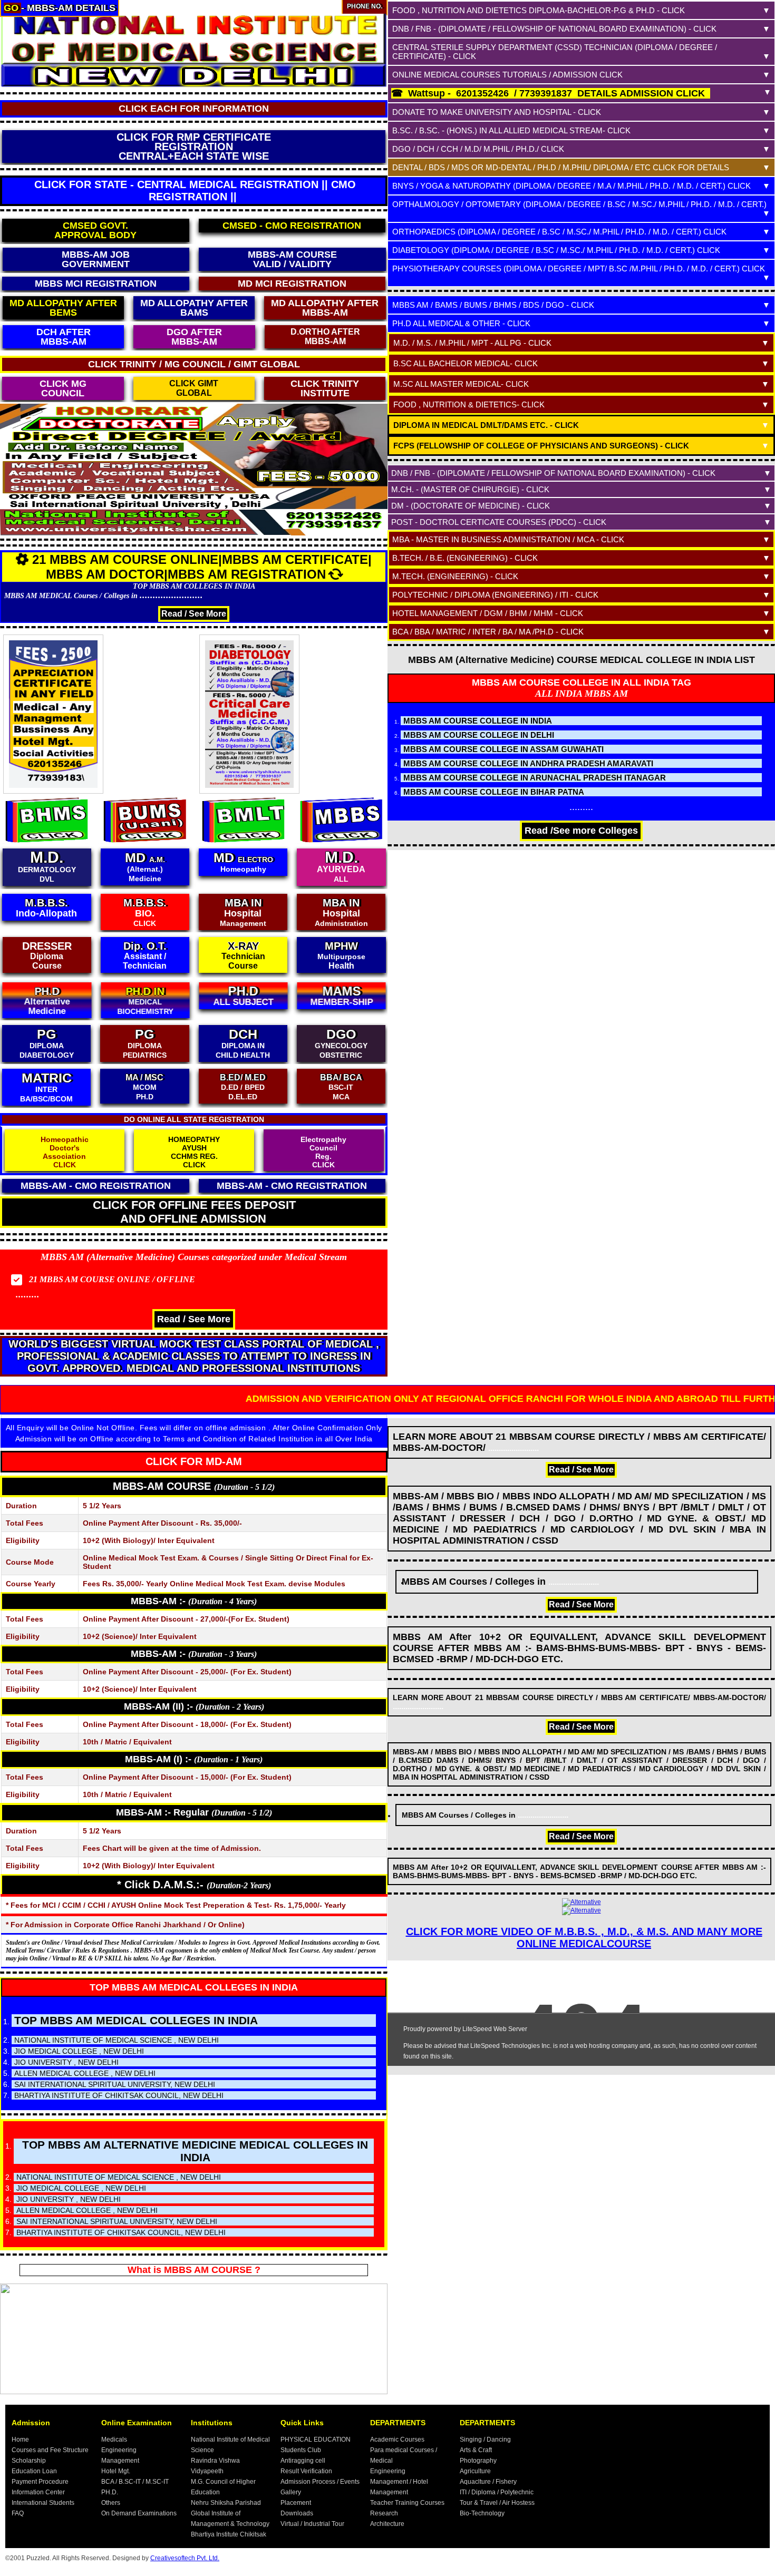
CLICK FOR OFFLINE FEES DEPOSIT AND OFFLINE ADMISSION (194, 1212)
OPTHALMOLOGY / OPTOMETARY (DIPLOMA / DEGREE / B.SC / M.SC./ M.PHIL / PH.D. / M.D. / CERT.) (579, 204)
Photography (478, 2461)
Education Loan (34, 2471)
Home (20, 2440)
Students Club (301, 2450)
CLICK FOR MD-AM (194, 1461)
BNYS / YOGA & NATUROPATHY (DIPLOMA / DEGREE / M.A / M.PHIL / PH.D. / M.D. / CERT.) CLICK (571, 186)
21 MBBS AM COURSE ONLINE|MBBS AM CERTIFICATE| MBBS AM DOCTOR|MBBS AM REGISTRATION (202, 567)
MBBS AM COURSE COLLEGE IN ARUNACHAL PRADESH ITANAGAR (535, 778)
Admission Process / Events (320, 2482)
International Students (43, 2503)
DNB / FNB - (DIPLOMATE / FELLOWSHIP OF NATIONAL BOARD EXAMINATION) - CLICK (554, 29)
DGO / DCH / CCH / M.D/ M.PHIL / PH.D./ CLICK (478, 149)
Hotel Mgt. (116, 2471)
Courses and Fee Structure (50, 2450)
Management (120, 2461)
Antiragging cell (303, 2461)
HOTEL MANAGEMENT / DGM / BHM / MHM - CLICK (488, 613)
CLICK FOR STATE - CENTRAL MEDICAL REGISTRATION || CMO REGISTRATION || (195, 191)
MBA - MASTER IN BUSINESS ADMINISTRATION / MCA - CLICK (508, 539)
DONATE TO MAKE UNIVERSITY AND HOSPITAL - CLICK (497, 112)
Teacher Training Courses (407, 2503)
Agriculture (475, 2471)
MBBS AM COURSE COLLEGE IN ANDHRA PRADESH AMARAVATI (528, 763)
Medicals (114, 2440)
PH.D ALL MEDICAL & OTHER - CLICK (461, 323)
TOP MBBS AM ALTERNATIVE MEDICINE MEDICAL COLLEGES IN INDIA (195, 2151)
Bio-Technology (482, 2513)
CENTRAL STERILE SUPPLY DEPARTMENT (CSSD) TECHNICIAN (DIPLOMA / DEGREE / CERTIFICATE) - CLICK (555, 52)
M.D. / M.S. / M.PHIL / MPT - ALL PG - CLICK (472, 343)
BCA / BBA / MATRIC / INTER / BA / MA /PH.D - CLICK (488, 632)
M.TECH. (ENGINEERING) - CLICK (455, 576)
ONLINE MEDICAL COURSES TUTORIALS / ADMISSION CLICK (507, 75)
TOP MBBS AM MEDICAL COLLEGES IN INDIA (194, 1987)
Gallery (291, 2492)
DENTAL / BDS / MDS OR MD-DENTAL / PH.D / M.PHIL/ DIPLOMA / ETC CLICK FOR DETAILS (561, 167)
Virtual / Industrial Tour (312, 2524)
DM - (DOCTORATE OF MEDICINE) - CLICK (471, 506)
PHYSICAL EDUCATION (316, 2440)
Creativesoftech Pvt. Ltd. (185, 2558)
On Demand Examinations (139, 2513)
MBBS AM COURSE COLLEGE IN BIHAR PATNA (494, 792)
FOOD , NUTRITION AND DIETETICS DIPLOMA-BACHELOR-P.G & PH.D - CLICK (539, 10)
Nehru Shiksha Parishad (226, 2503)
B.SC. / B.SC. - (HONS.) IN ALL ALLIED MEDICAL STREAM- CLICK (511, 130)
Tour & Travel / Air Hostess (497, 2503)
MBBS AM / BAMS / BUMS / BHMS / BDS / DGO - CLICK (493, 305)
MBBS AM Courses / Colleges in (500, 1582)
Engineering (119, 2450)
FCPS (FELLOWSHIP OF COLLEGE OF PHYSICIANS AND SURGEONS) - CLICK (541, 446)
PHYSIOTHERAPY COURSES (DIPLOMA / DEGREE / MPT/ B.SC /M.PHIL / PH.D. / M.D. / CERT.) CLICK (579, 269)
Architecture (387, 2524)
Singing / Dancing (485, 2440)
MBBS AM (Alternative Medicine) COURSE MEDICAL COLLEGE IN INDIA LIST (582, 660)
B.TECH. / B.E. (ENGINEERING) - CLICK (465, 558)
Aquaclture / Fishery (488, 2482)
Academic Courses (397, 2440)
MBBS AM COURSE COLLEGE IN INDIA (478, 721)
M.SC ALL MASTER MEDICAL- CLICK (461, 384)
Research (384, 2513)
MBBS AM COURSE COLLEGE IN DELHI (479, 735)
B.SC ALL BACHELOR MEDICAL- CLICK (466, 363)
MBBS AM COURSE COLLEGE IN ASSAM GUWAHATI (503, 749)
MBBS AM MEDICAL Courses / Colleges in (104, 596)
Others (111, 2503)
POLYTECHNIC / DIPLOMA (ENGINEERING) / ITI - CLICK (495, 595)
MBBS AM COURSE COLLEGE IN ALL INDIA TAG (582, 682)
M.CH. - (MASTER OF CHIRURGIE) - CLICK (470, 489)
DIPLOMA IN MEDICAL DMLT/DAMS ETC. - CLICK (486, 425)
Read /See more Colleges (581, 831)
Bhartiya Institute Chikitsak (229, 2534)
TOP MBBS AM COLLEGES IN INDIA (194, 586)
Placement (296, 2503)
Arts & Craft (476, 2450)
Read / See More (194, 614)
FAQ (18, 2513)
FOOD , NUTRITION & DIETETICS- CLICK (469, 404)
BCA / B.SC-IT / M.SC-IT (135, 2482)
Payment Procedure (40, 2482)
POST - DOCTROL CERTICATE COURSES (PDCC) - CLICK (499, 522)
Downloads (297, 2513)
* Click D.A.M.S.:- (194, 1885)
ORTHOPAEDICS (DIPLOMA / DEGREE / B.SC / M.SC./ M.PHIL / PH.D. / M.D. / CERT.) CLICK (559, 232)
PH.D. (110, 2492)
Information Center (38, 2492)
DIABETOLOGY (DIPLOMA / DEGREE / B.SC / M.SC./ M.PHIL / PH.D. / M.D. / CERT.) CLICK (556, 250)
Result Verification (306, 2471)
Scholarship (29, 2461)
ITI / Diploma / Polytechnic (497, 2492)
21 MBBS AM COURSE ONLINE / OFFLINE (112, 1279)
